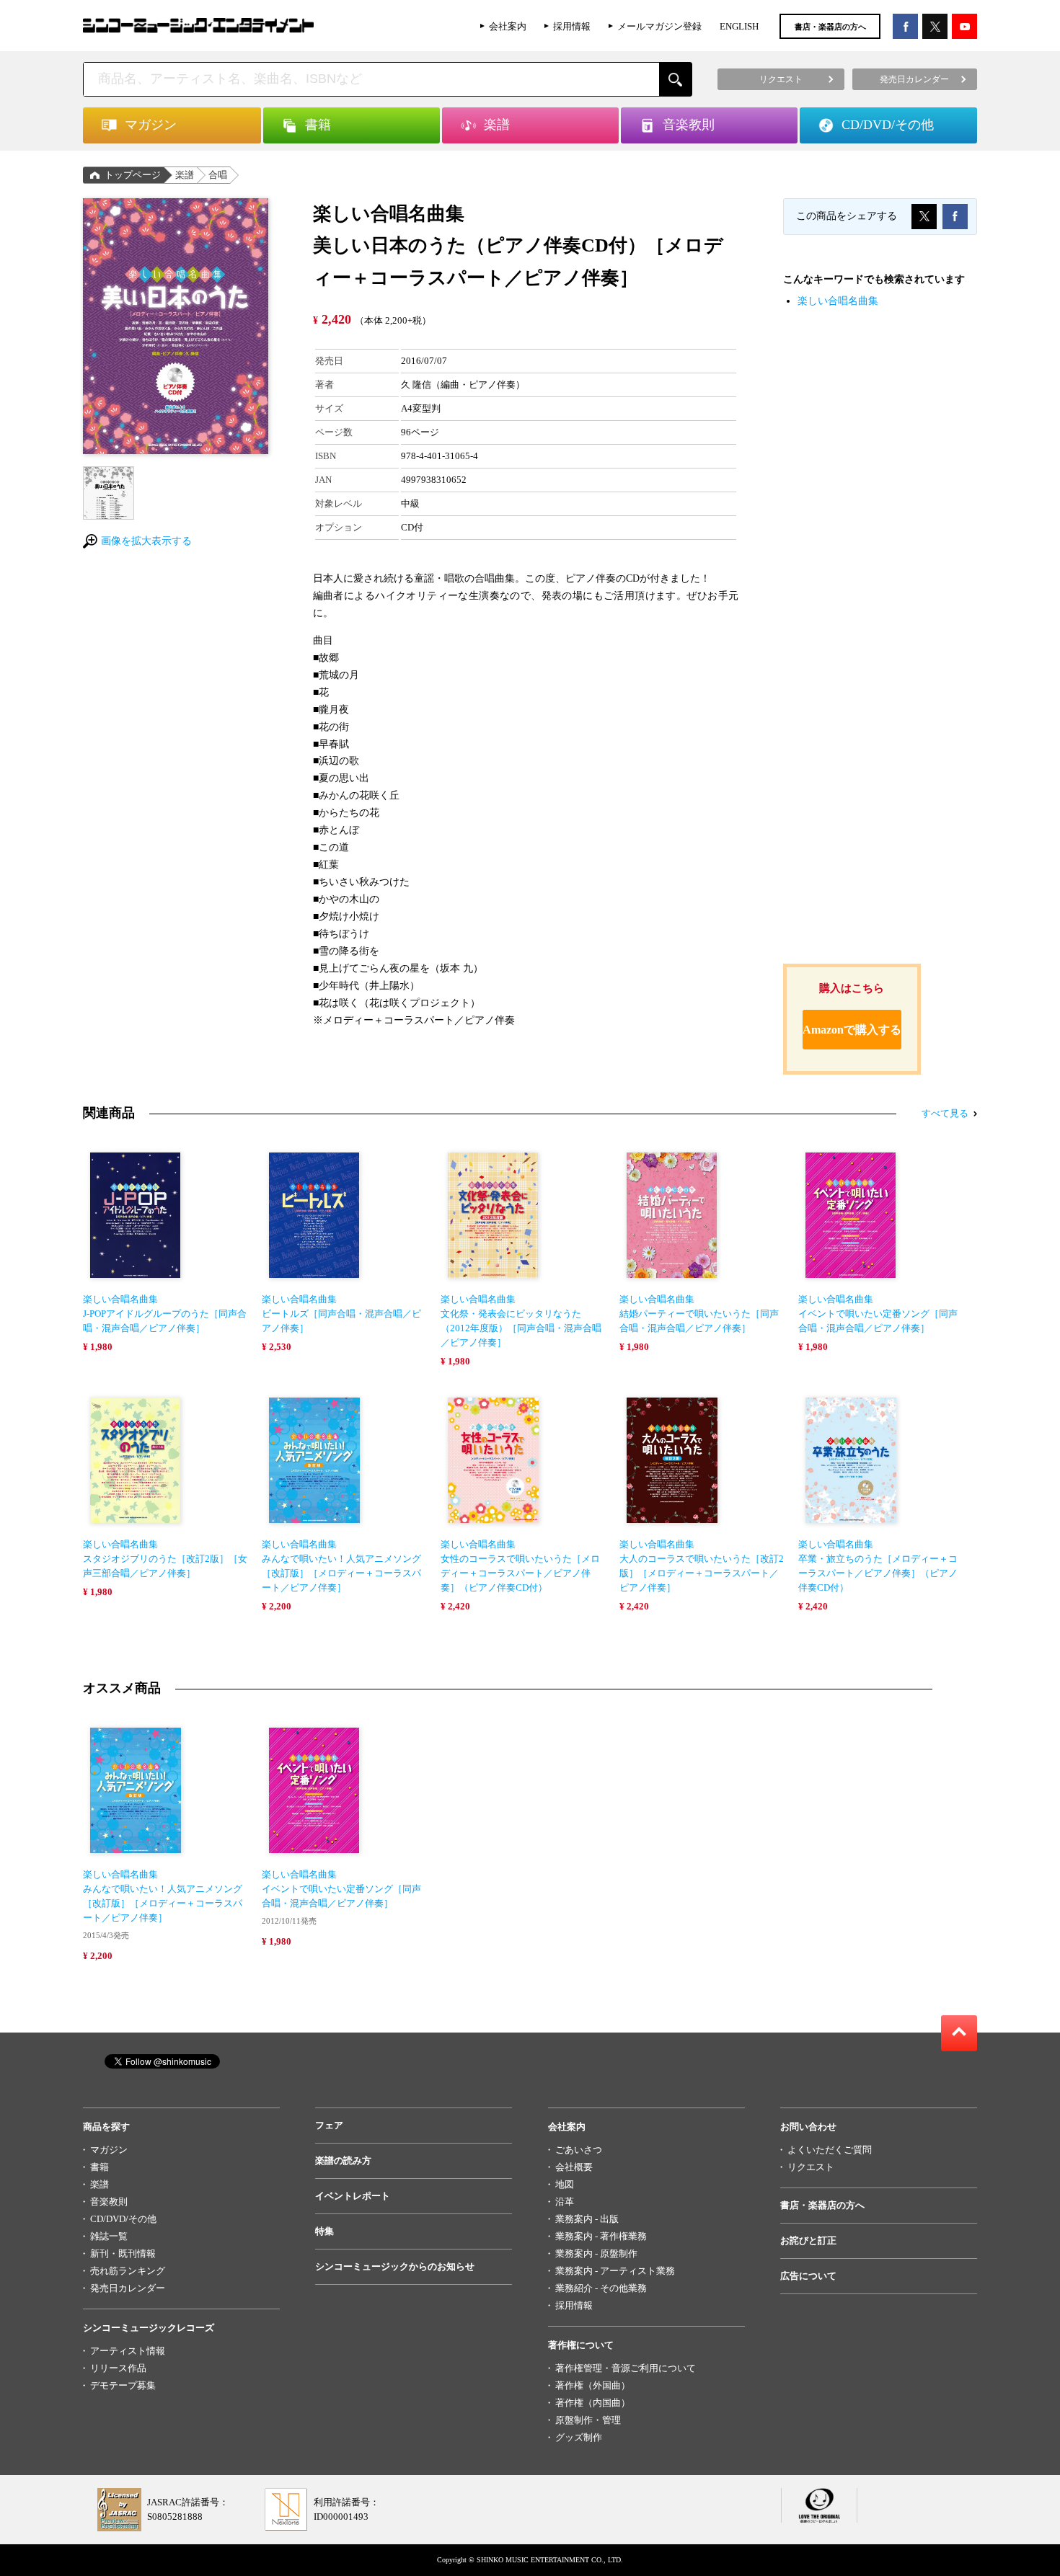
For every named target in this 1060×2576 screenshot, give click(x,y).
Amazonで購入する (852, 1030)
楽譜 (185, 175)
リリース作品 (118, 2368)
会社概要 (574, 2167)
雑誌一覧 (109, 2236)
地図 (565, 2184)
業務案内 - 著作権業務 (601, 2236)
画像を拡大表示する (146, 541)
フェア (329, 2125)
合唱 (218, 175)
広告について (808, 2276)
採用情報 (572, 26)
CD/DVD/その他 (123, 2219)
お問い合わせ (808, 2127)
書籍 (100, 2167)
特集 (324, 2231)
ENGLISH (739, 26)
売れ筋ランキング (128, 2271)
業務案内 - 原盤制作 (596, 2253)
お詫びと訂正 (808, 2240)
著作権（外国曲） (593, 2385)
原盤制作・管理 (588, 2420)
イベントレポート (353, 2196)
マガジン (109, 2150)
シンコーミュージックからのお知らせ (395, 2266)
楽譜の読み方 (343, 2160)
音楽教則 (109, 2202)
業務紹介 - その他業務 (601, 2288)
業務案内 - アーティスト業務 (615, 2271)
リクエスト (811, 2167)
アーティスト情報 (128, 2351)
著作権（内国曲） (593, 2403)
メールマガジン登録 (659, 26)
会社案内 (508, 26)
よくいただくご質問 (830, 2150)
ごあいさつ (579, 2150)
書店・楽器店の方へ (830, 27)
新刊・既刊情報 (123, 2253)
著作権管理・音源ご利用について (626, 2368)
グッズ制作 (579, 2437)
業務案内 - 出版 (587, 2219)
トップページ (133, 175)
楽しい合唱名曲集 (838, 301)
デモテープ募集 (123, 2385)
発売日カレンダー (128, 2288)
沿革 (565, 2202)
